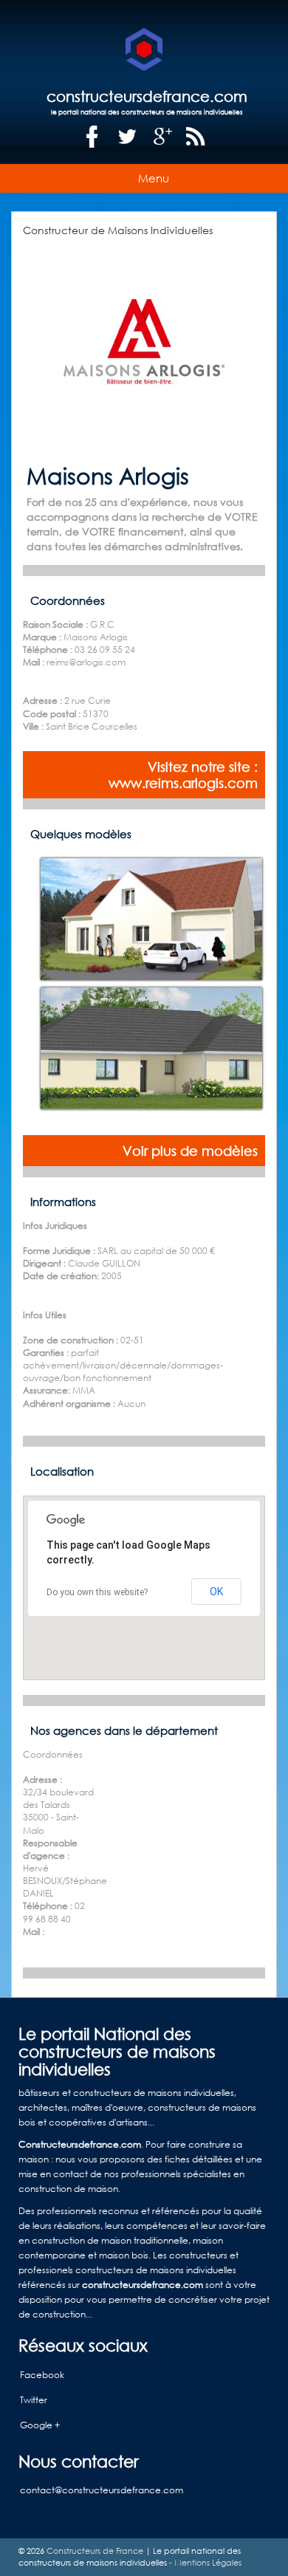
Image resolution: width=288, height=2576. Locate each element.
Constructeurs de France (95, 2551)
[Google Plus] (163, 137)
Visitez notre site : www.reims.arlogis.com (183, 775)
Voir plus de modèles (190, 1151)
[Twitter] (128, 137)
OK (216, 1592)
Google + (40, 2425)
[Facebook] (92, 137)
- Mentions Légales (204, 2563)
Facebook (42, 2375)
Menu (154, 178)
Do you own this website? (97, 1592)
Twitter (34, 2400)
